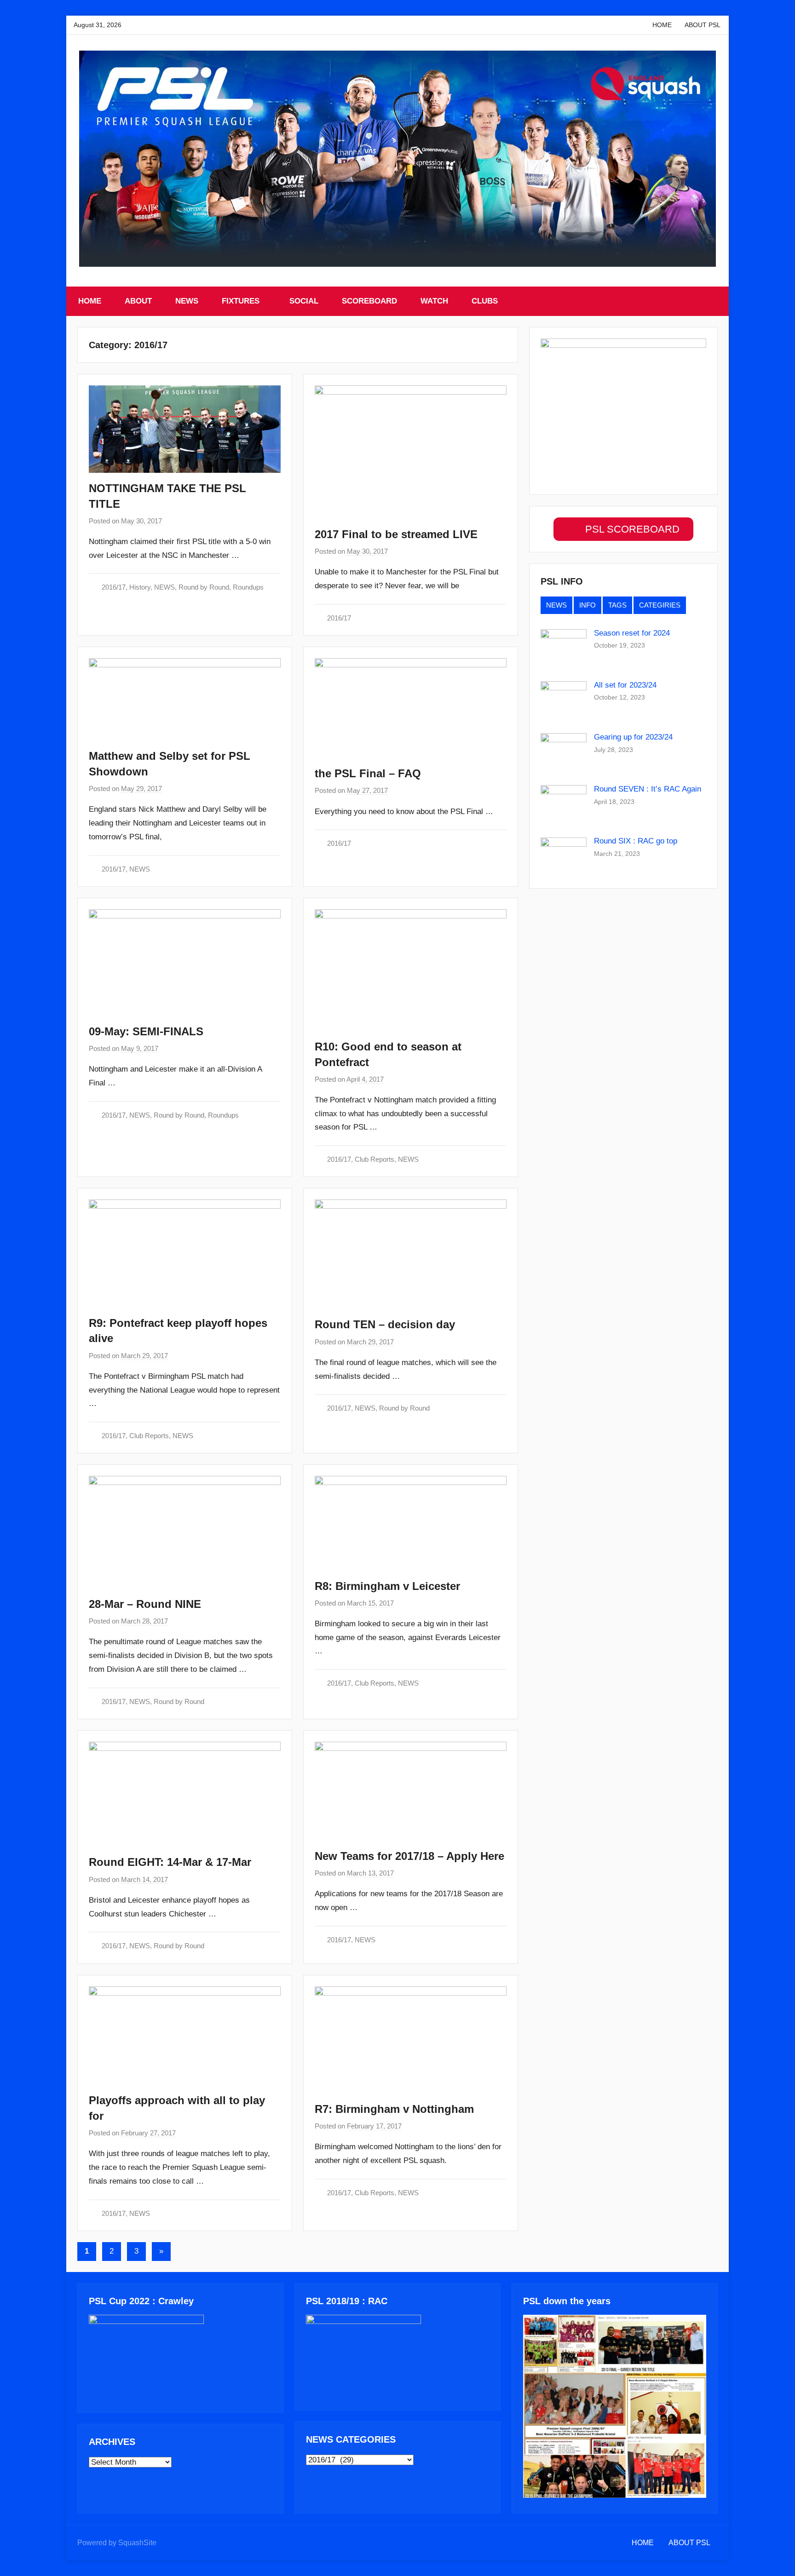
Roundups (248, 587)
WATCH (434, 301)
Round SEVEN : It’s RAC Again (648, 789)
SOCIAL (304, 301)
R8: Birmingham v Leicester (387, 1586)
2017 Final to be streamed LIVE (396, 534)
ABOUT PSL (703, 25)
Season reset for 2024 (632, 633)
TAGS (617, 605)
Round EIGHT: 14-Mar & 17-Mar (170, 1862)
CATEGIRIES (660, 605)
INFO (588, 605)
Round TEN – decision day (385, 1324)
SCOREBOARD (369, 301)
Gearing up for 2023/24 (633, 737)
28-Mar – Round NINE (145, 1604)
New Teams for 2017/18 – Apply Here (409, 1856)
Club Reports (374, 1159)
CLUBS (485, 301)
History (140, 587)
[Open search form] (712, 301)
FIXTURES (241, 301)
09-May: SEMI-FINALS (146, 1031)
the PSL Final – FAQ (368, 773)
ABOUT (138, 301)
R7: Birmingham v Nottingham (394, 2109)
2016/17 (114, 587)
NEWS (187, 301)
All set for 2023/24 (625, 685)
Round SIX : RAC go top (636, 841)
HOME (662, 25)
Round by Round (204, 587)
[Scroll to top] (778, 2559)
